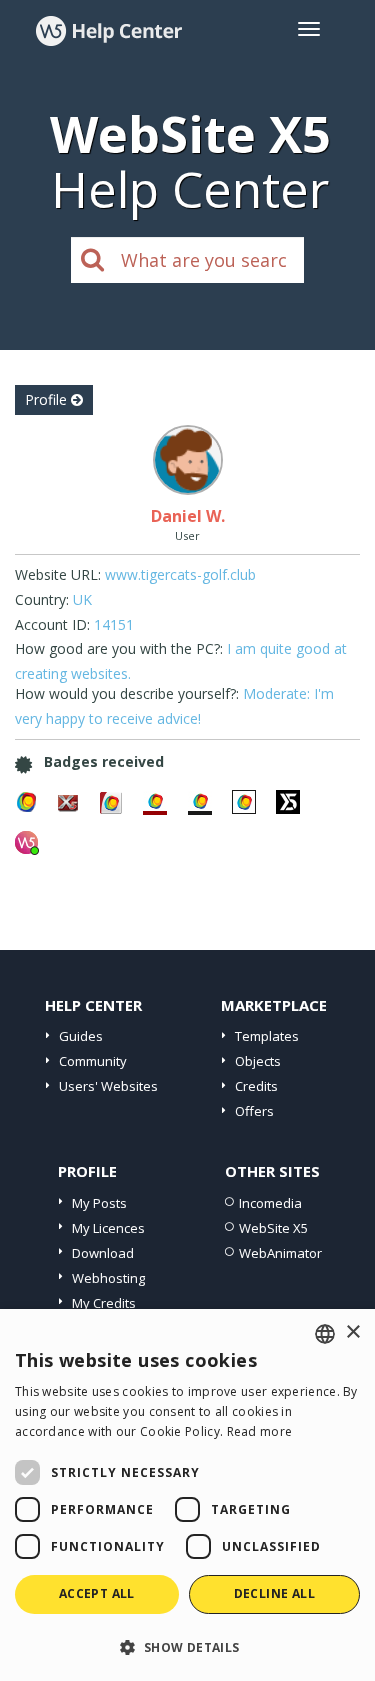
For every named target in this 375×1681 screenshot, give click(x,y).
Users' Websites (108, 1086)
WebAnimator (280, 1253)
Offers (254, 1111)
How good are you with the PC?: (119, 648)
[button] (187, 1646)
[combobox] (325, 1334)
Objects (258, 1061)
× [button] (352, 1332)
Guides (81, 1036)
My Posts (99, 1203)
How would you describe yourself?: (127, 693)
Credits (256, 1086)
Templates (267, 1036)
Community (93, 1061)
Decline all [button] (274, 1593)
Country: (42, 599)
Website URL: (58, 574)
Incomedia (270, 1203)
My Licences (108, 1228)
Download (103, 1253)
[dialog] (187, 1495)
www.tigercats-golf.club (180, 574)
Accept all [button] (97, 1593)
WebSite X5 (273, 1228)
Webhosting (108, 1278)
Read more (260, 1431)
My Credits (104, 1303)
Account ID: (52, 624)
